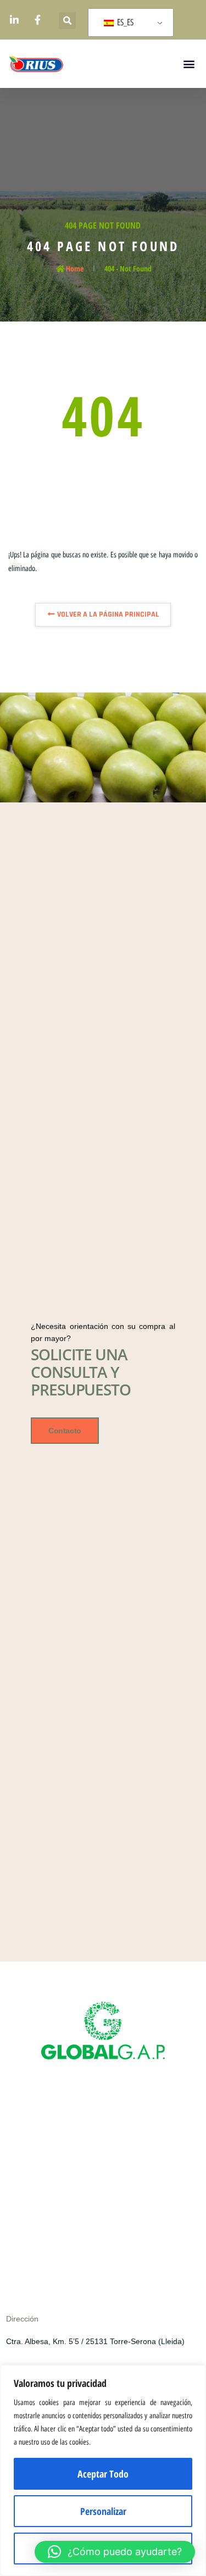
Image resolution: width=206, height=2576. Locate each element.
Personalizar (103, 2511)
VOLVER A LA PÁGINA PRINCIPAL (107, 614)
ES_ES (124, 22)
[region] (103, 2470)
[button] (67, 21)
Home (75, 268)
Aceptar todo (103, 2474)
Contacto (65, 1431)
